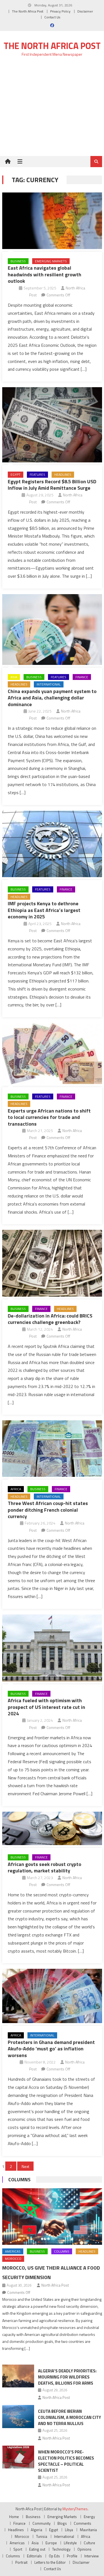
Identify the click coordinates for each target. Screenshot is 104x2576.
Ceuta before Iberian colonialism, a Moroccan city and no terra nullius (69, 2417)
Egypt (16, 475)
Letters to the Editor (50, 2562)
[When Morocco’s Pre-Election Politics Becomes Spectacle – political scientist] (18, 2457)
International (49, 684)
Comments (83, 2523)
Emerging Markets (51, 261)
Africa (16, 1489)
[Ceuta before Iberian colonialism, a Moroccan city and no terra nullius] (18, 2416)
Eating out (37, 2549)
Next (25, 2166)
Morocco (13, 2259)
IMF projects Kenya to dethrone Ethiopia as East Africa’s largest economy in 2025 (44, 910)
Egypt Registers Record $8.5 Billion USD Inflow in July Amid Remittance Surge (52, 485)
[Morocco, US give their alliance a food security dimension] (52, 2217)
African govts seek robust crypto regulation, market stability (45, 1867)
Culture (89, 2543)
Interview (92, 2556)
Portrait (21, 2562)
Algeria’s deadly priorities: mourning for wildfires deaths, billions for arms (67, 2377)
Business (18, 261)
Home (14, 2517)
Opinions (84, 2549)
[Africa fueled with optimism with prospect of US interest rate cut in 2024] (52, 1648)
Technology (61, 2549)
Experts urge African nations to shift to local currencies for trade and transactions (49, 1117)
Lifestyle (70, 2543)
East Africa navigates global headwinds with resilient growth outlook (45, 274)
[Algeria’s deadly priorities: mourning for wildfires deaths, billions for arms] (18, 2376)
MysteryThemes (75, 2509)
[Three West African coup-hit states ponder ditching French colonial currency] (52, 1449)
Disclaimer (85, 11)
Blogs (62, 2523)
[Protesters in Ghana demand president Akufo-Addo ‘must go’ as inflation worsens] (52, 1996)
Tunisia (42, 2536)
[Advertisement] (52, 110)
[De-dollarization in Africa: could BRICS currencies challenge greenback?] (52, 1263)
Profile (72, 2556)
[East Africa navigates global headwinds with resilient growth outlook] (52, 221)
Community (41, 2523)
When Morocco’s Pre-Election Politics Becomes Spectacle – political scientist (66, 2461)
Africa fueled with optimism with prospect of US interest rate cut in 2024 (46, 1707)
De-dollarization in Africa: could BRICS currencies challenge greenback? (50, 1319)
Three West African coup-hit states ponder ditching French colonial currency (48, 1510)
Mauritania (88, 2530)
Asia (14, 677)
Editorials (34, 2556)
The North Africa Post (28, 11)
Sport (18, 2549)
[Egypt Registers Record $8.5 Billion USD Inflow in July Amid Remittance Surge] (52, 425)
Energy (89, 2517)
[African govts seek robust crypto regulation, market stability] (52, 1828)
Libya (69, 2530)
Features (37, 475)
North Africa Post (55, 2285)
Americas (13, 2251)
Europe (51, 2543)
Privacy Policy (60, 11)
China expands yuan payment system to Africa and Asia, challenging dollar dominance (52, 698)
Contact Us (52, 17)
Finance (82, 677)
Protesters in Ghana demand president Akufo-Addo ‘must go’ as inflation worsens (51, 2049)
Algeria (36, 2530)
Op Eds (54, 2556)
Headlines (63, 475)
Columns (19, 2179)
